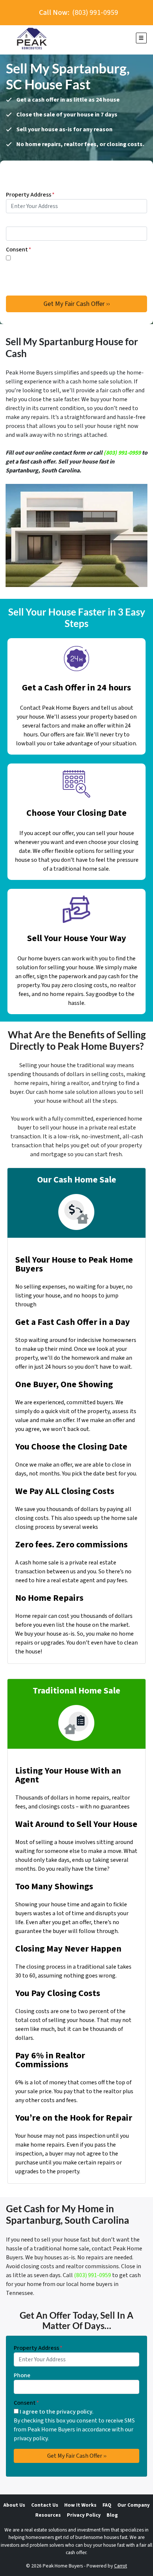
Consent (19, 250)
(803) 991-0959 (122, 453)
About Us (14, 2505)
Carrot (121, 2566)
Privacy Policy (84, 2515)
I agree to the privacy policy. (49, 258)
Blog (112, 2515)
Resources (48, 2515)
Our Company (134, 2505)
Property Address (30, 195)
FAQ (107, 2505)
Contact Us (45, 2505)
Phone (14, 222)
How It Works (80, 2505)
